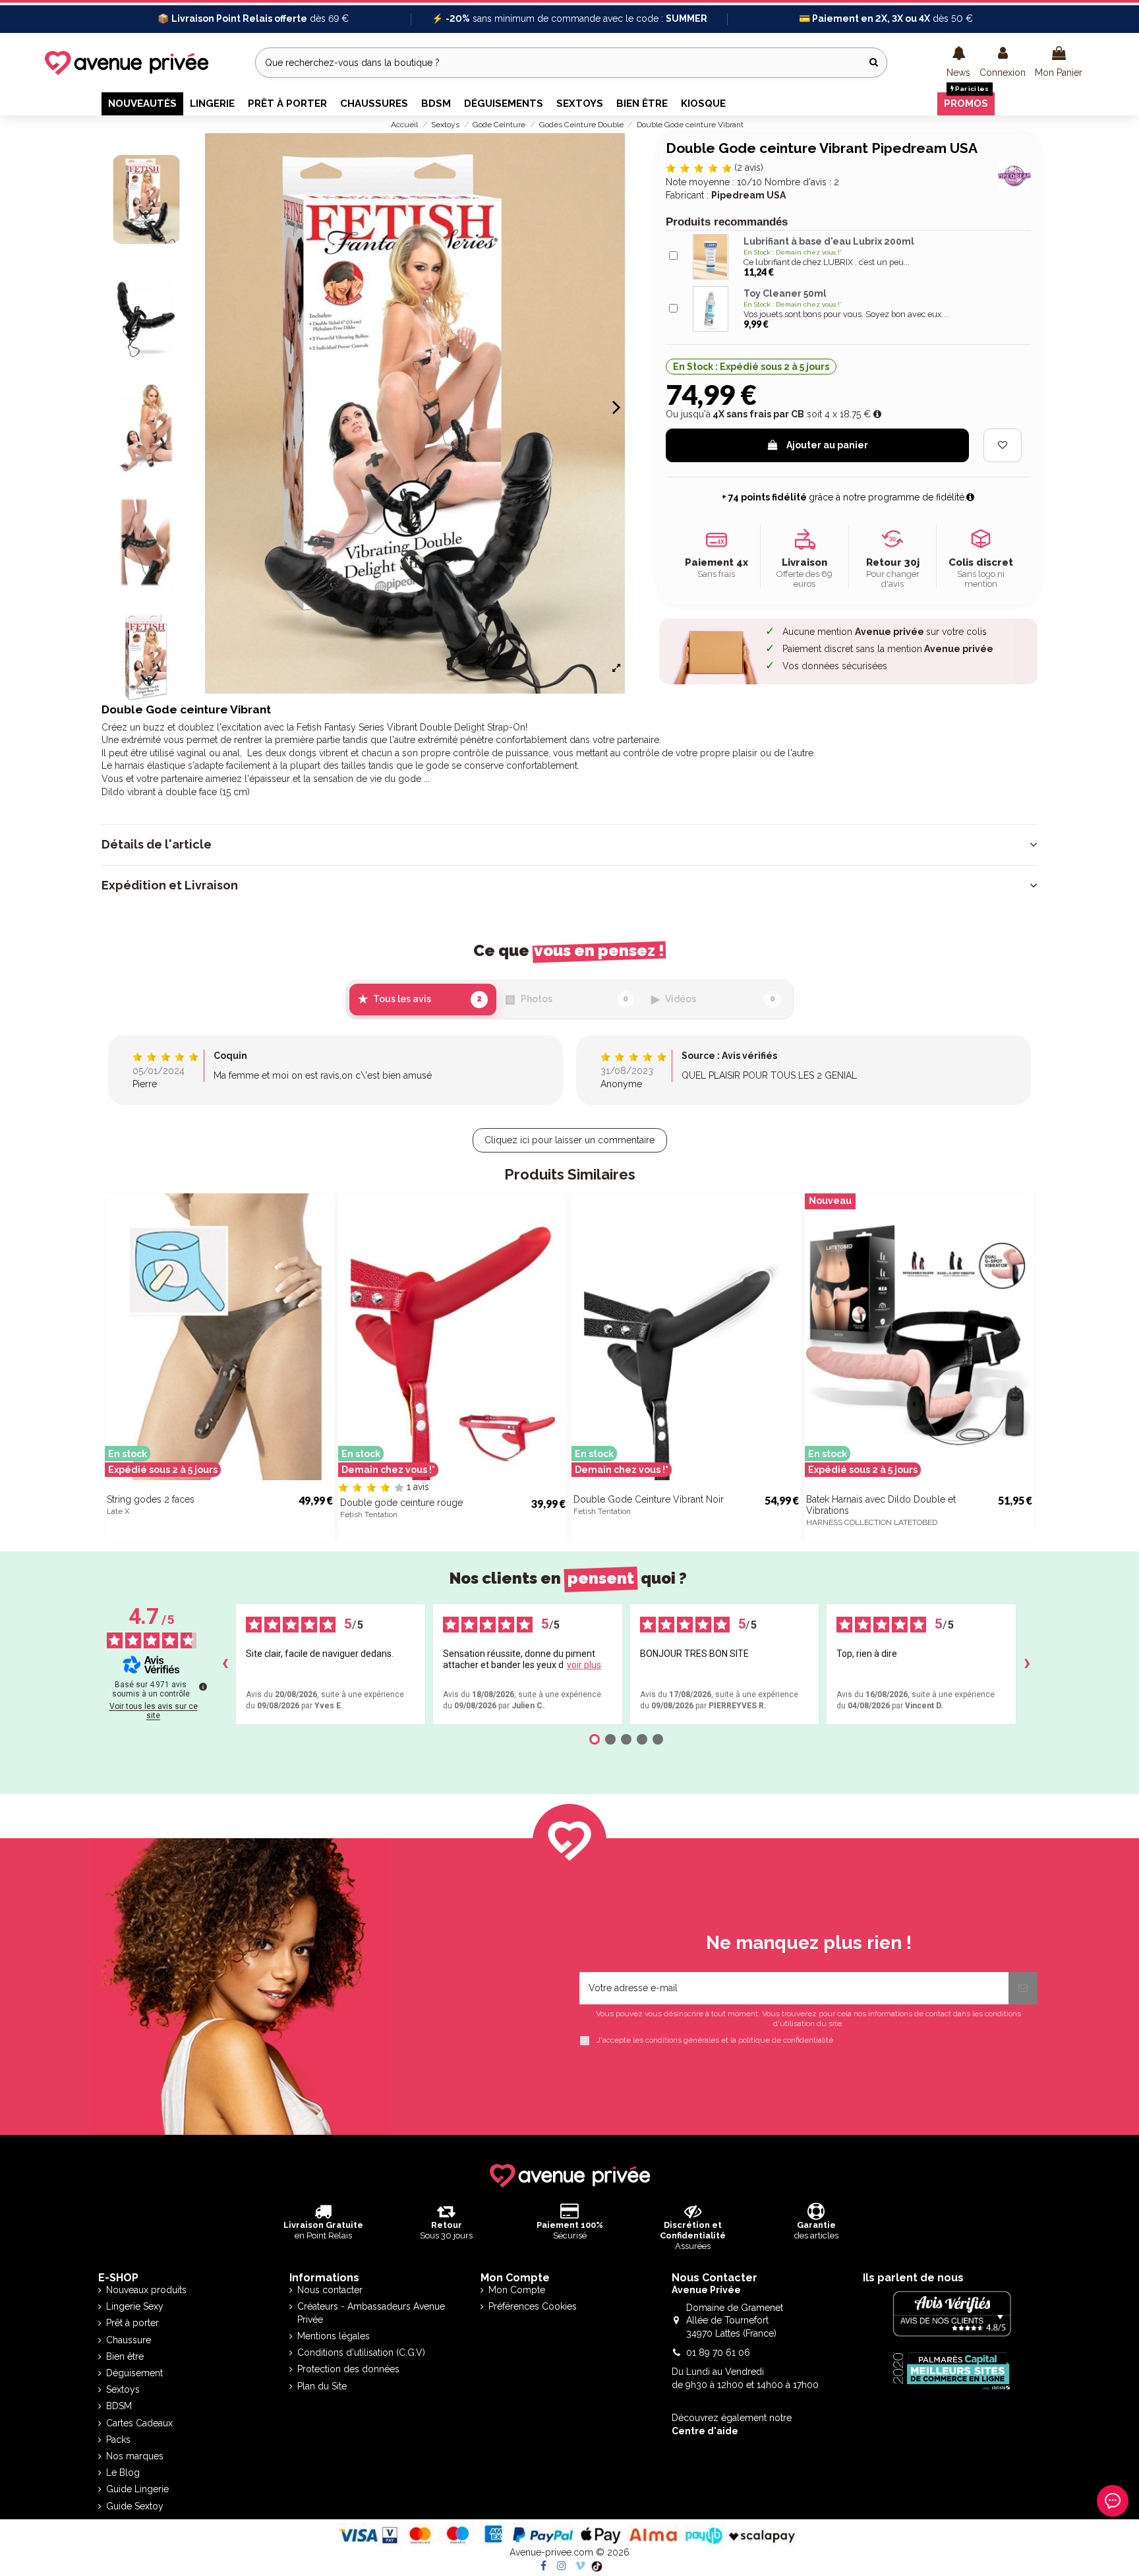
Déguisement (134, 2373)
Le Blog (123, 2472)
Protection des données (348, 2369)
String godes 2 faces (151, 1499)
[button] (958, 63)
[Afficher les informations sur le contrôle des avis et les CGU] (203, 1687)
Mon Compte (517, 2290)
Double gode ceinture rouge (401, 1503)
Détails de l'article (157, 845)
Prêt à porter (132, 2323)
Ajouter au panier (827, 445)
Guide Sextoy (135, 2506)
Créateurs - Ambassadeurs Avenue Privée (371, 2313)
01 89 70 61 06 (718, 2352)
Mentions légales (334, 2336)
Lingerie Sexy (135, 2306)
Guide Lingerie (137, 2489)
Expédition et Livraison (170, 885)
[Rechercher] (874, 62)
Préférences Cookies (533, 2306)
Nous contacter (330, 2290)
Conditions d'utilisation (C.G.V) (361, 2352)
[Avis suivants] (1027, 1664)
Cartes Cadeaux (139, 2423)
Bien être (125, 2356)
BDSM (119, 2406)
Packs (118, 2440)
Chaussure (129, 2340)
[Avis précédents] (225, 1664)
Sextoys (123, 2389)
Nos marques (135, 2456)
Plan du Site (322, 2386)
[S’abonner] (1023, 1988)
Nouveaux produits (146, 2290)
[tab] (569, 845)
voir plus (584, 1665)
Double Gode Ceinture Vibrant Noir (649, 1499)
